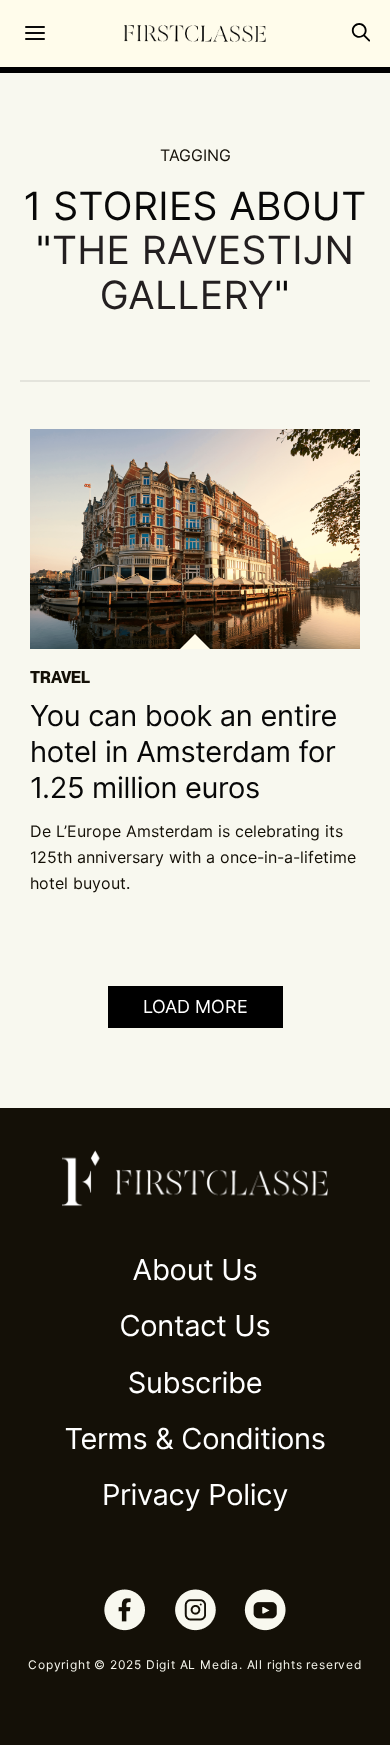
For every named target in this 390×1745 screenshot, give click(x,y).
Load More (195, 1006)
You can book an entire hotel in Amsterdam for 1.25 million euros (183, 753)
